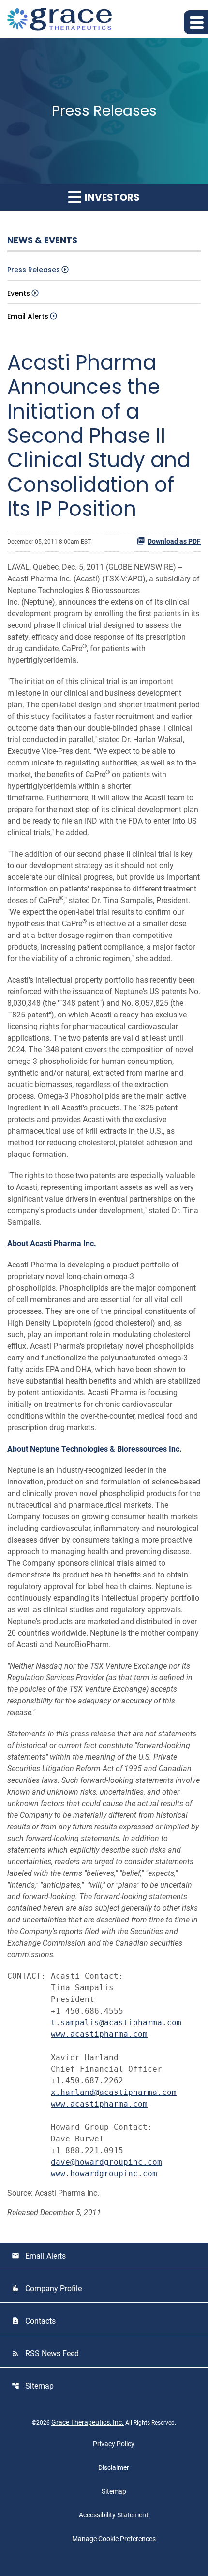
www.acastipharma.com (99, 2034)
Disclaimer (114, 2467)
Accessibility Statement (114, 2515)
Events (19, 293)
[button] (196, 22)
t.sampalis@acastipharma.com (116, 2022)
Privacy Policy (114, 2444)
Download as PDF (174, 541)
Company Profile (47, 2288)
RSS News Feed (45, 2353)
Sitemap (33, 2386)
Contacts (34, 2321)
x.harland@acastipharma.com (114, 2092)
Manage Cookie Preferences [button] (114, 2539)
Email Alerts (28, 316)
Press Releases (34, 270)
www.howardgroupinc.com (104, 2174)
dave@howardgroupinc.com (106, 2162)
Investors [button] (111, 197)
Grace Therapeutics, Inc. (88, 2422)
